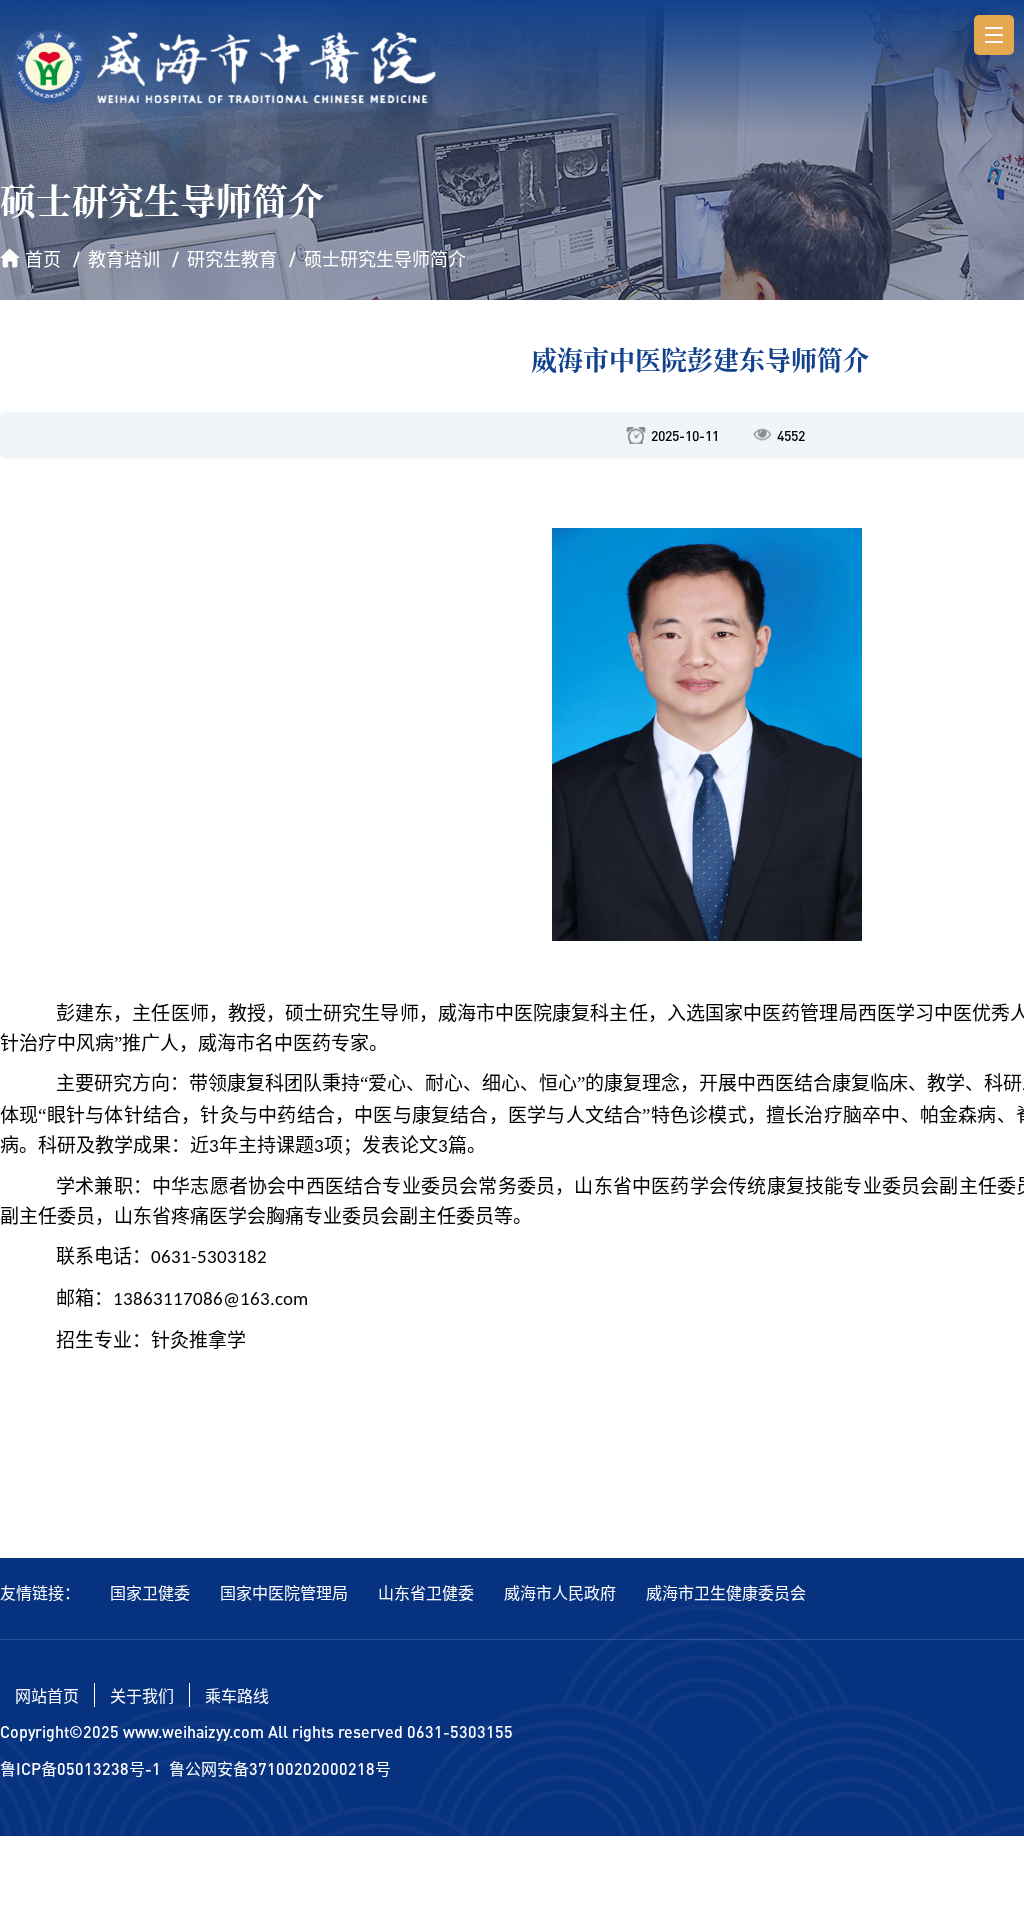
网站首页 (47, 1695)
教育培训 (124, 259)
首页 (43, 259)
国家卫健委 (150, 1592)
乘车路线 (237, 1695)
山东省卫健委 (426, 1592)
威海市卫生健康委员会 (726, 1592)
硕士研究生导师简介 (385, 259)
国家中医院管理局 (284, 1592)
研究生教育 (232, 259)
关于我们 (142, 1695)
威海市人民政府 (560, 1592)
